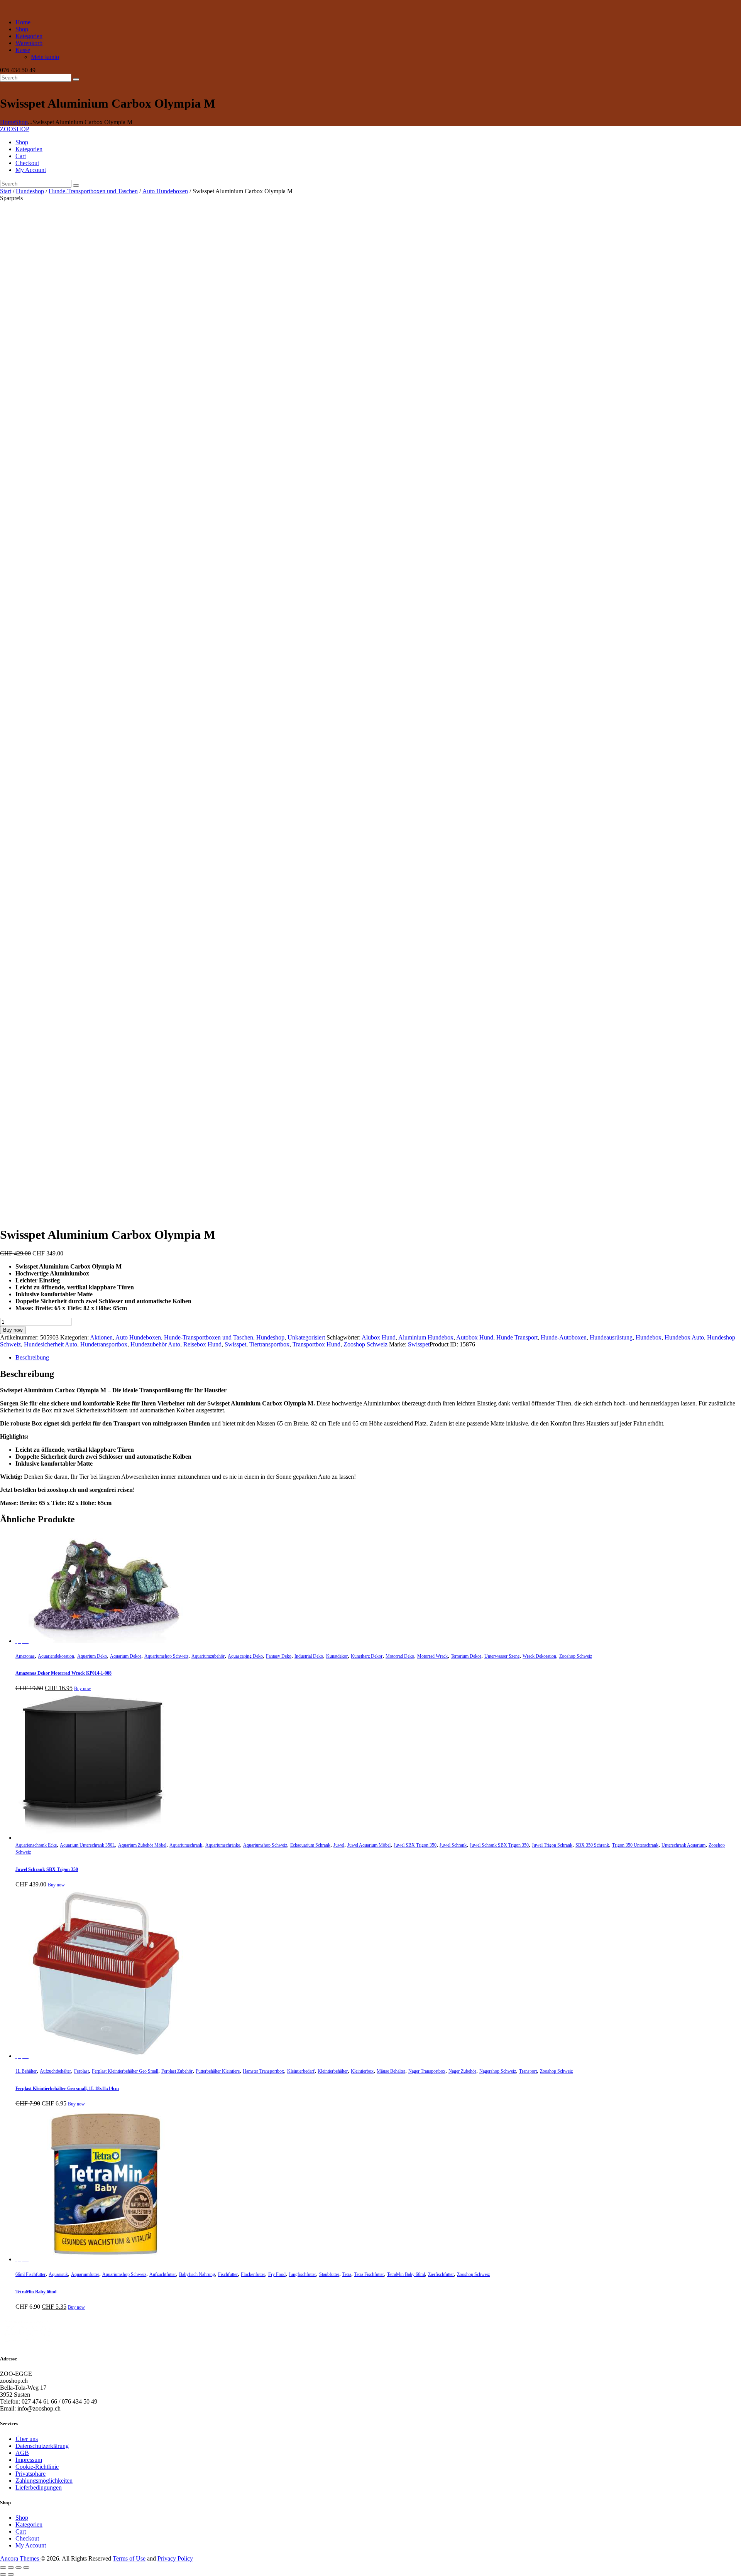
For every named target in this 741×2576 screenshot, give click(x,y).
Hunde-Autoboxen (564, 1337)
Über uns (27, 2439)
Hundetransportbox (104, 1344)
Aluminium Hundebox (426, 1337)
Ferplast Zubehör (177, 2071)
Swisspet (235, 1344)
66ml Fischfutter (30, 2274)
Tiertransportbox (269, 1344)
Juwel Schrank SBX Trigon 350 (499, 1845)
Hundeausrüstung (611, 1337)
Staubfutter (329, 2274)
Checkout (27, 2538)
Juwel (339, 1845)
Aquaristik (58, 2274)
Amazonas (25, 1656)
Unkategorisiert (306, 1337)
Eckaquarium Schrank (310, 1845)
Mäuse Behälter (391, 2071)
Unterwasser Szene (502, 1656)
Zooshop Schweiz (365, 1344)
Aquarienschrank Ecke (36, 1845)
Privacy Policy (175, 2558)
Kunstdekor (337, 1656)
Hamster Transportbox (263, 2071)
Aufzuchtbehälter (55, 2071)
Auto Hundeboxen (165, 191)
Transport (528, 2071)
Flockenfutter (253, 2274)
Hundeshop (30, 191)
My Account (31, 2545)
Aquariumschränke (223, 1845)
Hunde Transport (517, 1337)
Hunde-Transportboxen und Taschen (93, 191)
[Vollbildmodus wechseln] (11, 2568)
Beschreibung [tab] (32, 1357)
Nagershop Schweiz (498, 2071)
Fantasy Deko (279, 1656)
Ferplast (81, 2071)
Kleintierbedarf (301, 2071)
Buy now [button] (83, 1689)
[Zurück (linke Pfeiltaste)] (3, 2574)
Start (6, 191)
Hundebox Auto (684, 1337)
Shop (21, 122)
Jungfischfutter (302, 2274)
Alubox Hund (379, 1337)
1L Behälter (26, 2071)
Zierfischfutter (441, 2274)
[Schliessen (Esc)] (26, 2568)
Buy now (13, 1330)
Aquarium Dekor (126, 1656)
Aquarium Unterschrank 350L (87, 1845)
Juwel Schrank (453, 1845)
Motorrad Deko (400, 1656)
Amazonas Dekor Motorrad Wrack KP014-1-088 (63, 1673)
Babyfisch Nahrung (197, 2274)
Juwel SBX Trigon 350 (415, 1845)
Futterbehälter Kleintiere (218, 2071)
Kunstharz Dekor (367, 1656)
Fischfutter (228, 2274)
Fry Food (277, 2274)
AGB (22, 2453)
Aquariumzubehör (208, 1656)
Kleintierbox (362, 2071)
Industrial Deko (309, 1656)
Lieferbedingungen (39, 2487)
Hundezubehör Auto (155, 1344)
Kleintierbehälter (333, 2071)
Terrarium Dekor (466, 1656)
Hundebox (649, 1337)
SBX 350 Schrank (592, 1845)
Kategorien (29, 2525)
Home (8, 122)
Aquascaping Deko (245, 1656)
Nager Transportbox (427, 2071)
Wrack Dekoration (539, 1656)
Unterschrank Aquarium (683, 1845)
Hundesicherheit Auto (51, 1344)
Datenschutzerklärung (42, 2446)
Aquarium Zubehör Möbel (142, 1845)
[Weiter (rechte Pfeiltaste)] (11, 2574)
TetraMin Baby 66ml (406, 2274)
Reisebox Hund (202, 1344)
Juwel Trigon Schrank (552, 1845)
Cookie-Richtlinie (37, 2467)
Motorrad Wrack (432, 1656)
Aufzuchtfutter (163, 2274)
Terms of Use (129, 2558)
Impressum (29, 2460)
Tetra (347, 2274)
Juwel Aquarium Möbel (369, 1845)
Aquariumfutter (85, 2274)
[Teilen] (19, 2568)
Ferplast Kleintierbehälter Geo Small (125, 2071)
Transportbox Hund (316, 1344)
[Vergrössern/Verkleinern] (3, 2568)
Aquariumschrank (186, 1845)
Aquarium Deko (92, 1656)
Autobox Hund (475, 1337)
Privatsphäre (30, 2474)
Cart (21, 2531)
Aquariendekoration (56, 1656)
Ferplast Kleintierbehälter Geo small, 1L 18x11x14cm (67, 2088)
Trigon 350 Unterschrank (635, 1845)
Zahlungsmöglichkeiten (44, 2481)
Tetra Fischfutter (369, 2274)
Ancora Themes (20, 2558)
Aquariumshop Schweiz (166, 1656)
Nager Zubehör (462, 2071)
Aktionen (101, 1337)
